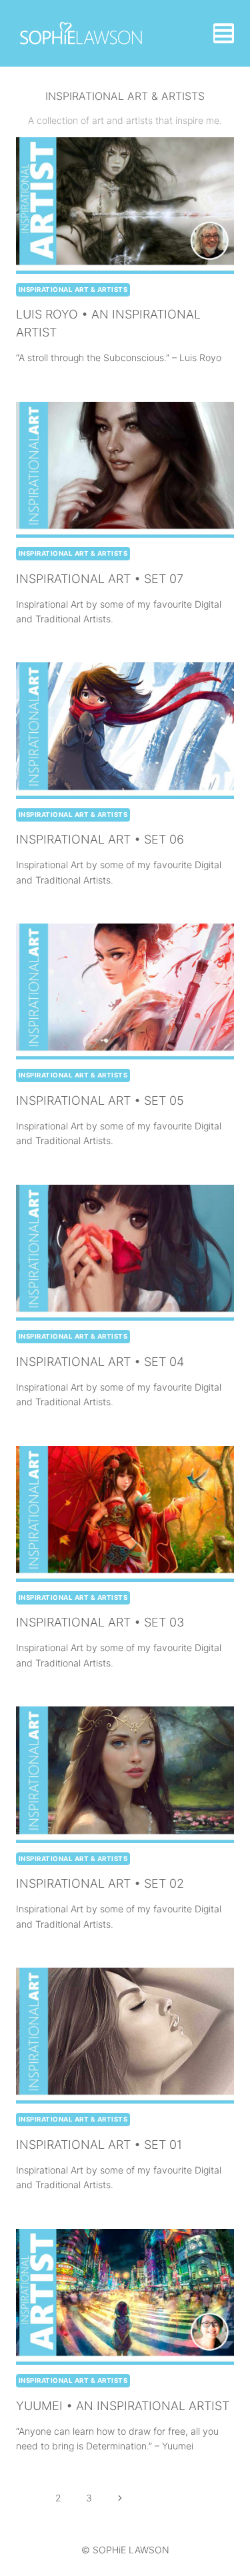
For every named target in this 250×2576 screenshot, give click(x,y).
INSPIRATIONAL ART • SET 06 (100, 839)
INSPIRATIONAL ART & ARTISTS (73, 290)
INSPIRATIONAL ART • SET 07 (100, 579)
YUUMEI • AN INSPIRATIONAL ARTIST (123, 2406)
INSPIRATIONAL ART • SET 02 (100, 1883)
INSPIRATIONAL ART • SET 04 (100, 1362)
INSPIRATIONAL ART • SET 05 (100, 1100)
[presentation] (125, 205)
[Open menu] (224, 33)
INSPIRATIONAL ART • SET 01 (99, 2145)
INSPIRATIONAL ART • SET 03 (100, 1622)
